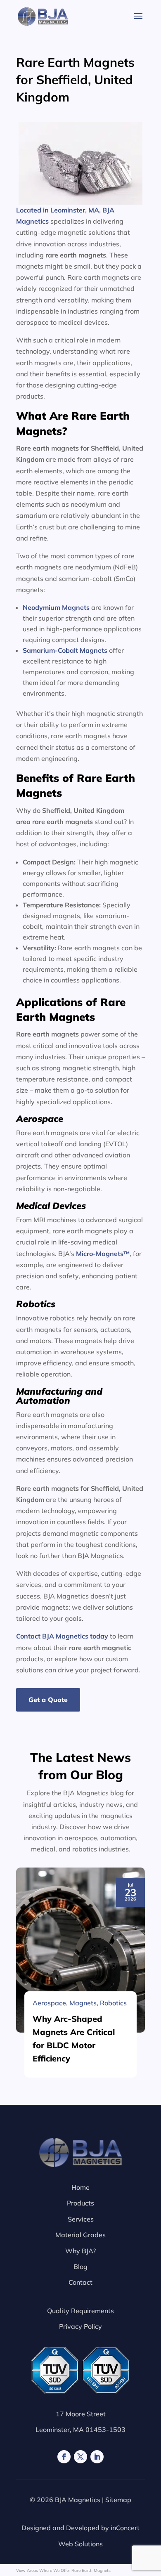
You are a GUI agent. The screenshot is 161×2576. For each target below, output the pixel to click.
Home (80, 2187)
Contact (80, 2282)
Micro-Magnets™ (103, 1254)
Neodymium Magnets (56, 607)
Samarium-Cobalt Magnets (65, 650)
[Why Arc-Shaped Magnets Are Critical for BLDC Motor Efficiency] (80, 1950)
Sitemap (118, 2500)
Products (80, 2203)
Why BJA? (80, 2251)
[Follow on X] (80, 2457)
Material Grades (80, 2235)
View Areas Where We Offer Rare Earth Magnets (63, 2570)
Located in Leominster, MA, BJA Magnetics (65, 216)
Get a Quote (48, 1700)
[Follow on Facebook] (64, 2457)
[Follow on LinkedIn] (97, 2457)
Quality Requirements (80, 2311)
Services (81, 2219)
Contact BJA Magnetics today (62, 1636)
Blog (80, 2267)
